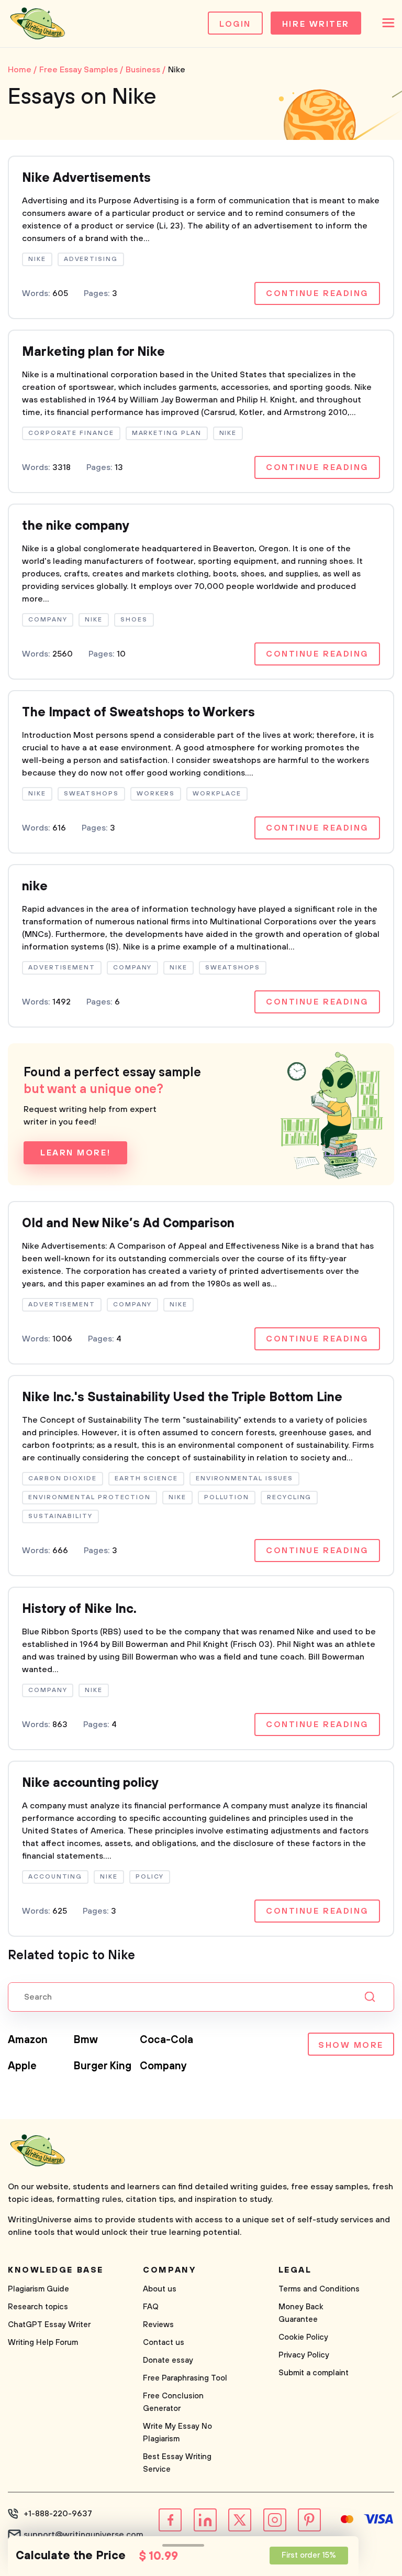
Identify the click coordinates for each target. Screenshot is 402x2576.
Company (163, 2066)
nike (35, 887)
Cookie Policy (303, 2337)
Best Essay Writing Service (177, 2463)
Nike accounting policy (90, 1783)
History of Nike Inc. (79, 1609)
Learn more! (75, 1153)
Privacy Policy (304, 2355)
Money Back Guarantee (301, 2313)
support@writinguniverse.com (83, 2535)
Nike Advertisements (86, 178)
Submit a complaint (314, 2373)
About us (160, 2289)
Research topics (38, 2307)
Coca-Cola (166, 2040)
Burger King (103, 2066)
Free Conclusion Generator (173, 2402)
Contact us (164, 2343)
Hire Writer (316, 24)
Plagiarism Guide (38, 2289)
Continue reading (317, 293)
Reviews (158, 2325)
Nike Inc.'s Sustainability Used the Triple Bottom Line (182, 1398)
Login (235, 24)
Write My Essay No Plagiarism (177, 2433)
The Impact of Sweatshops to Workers (138, 713)
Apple (22, 2066)
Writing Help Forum (43, 2343)
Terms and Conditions (319, 2289)
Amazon (28, 2040)
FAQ (151, 2307)
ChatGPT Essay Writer (49, 2325)
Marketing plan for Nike (93, 352)
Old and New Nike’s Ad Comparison (128, 1224)
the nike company (76, 526)
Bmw (86, 2040)
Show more (351, 2045)
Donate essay (168, 2360)
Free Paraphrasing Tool (185, 2378)
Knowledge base (56, 2270)
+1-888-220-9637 (58, 2514)
